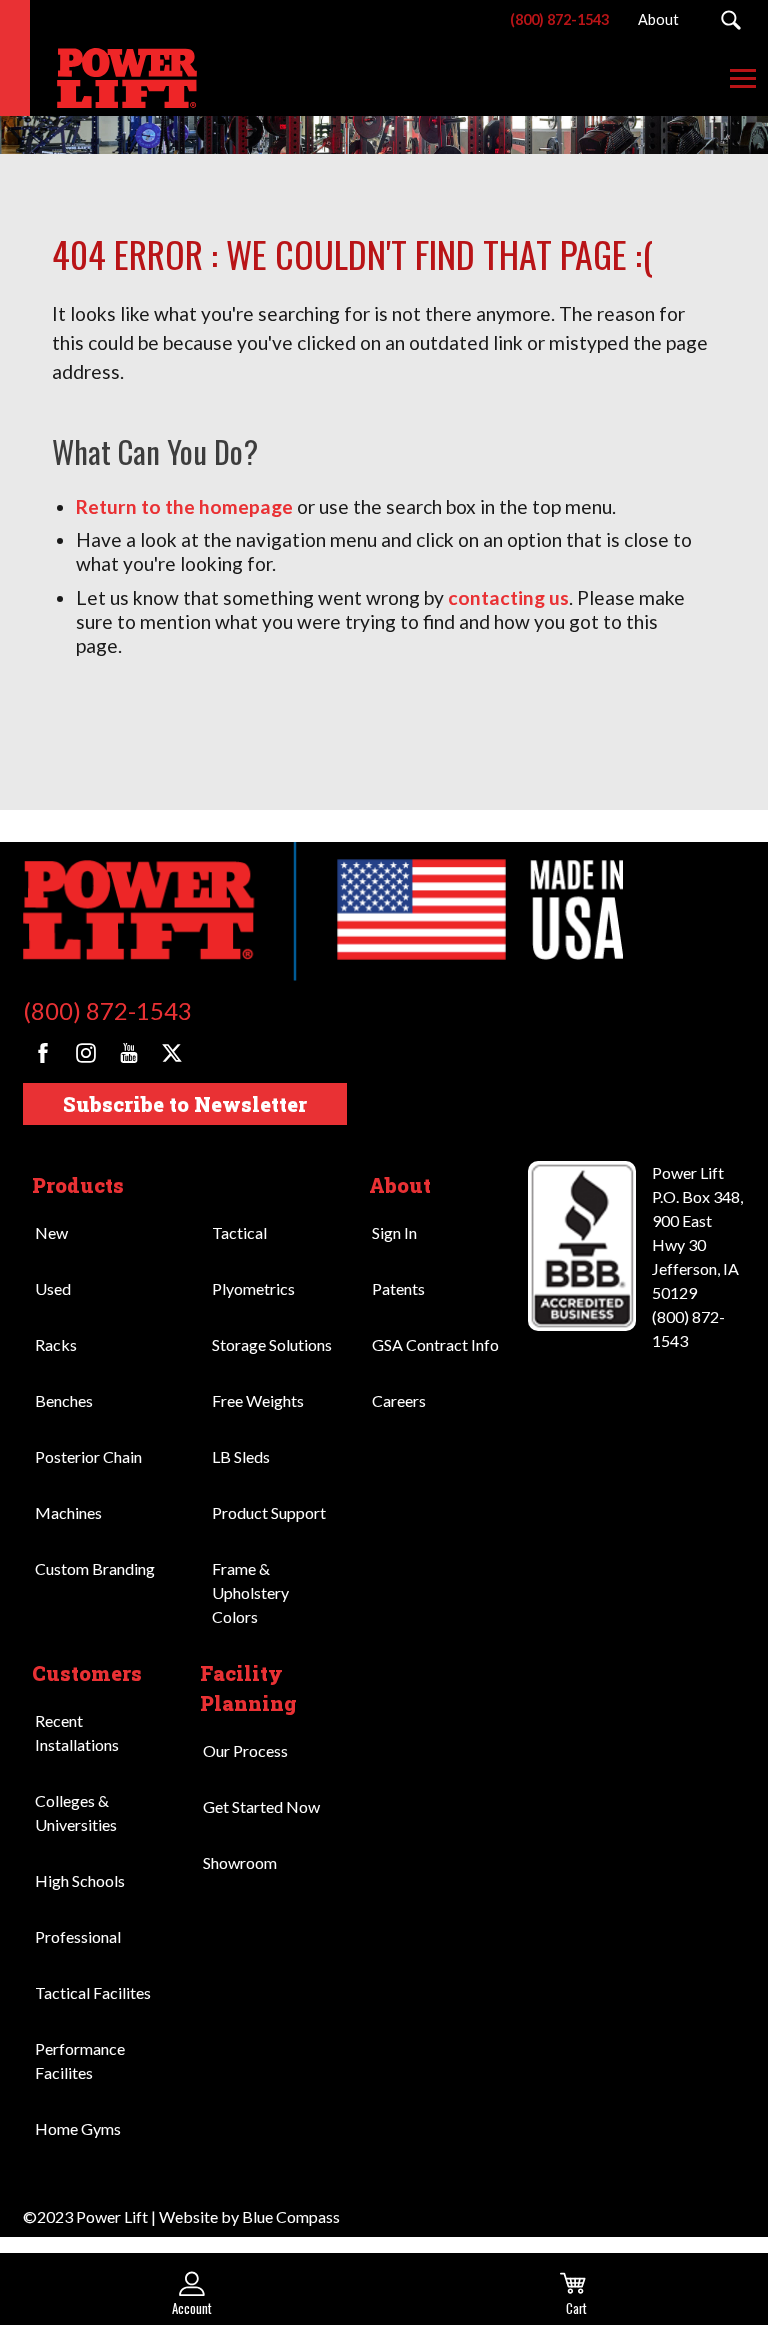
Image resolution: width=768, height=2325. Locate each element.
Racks (56, 1344)
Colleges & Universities (76, 1812)
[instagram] (86, 1053)
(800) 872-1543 (107, 1010)
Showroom (240, 1862)
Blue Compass (291, 2216)
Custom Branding (95, 1568)
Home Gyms (78, 2128)
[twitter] (172, 1053)
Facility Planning (248, 1688)
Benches (64, 1400)
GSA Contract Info (435, 1344)
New (51, 1232)
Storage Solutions (272, 1344)
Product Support (269, 1512)
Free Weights (258, 1400)
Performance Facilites (80, 2060)
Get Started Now (261, 1806)
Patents (398, 1288)
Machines (68, 1512)
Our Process (245, 1750)
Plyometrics (253, 1288)
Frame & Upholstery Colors (250, 1592)
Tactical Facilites (93, 1992)
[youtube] (129, 1053)
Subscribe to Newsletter (185, 1104)
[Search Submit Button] (730, 20)
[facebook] (43, 1053)
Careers (399, 1400)
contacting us (508, 597)
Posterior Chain (88, 1456)
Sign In (394, 1232)
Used (53, 1288)
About (400, 1185)
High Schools (80, 1880)
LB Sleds (241, 1456)
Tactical (239, 1232)
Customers (87, 1673)
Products (78, 1185)
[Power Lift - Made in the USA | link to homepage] (115, 78)
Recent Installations (77, 1732)
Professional (78, 1936)
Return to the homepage (184, 506)
